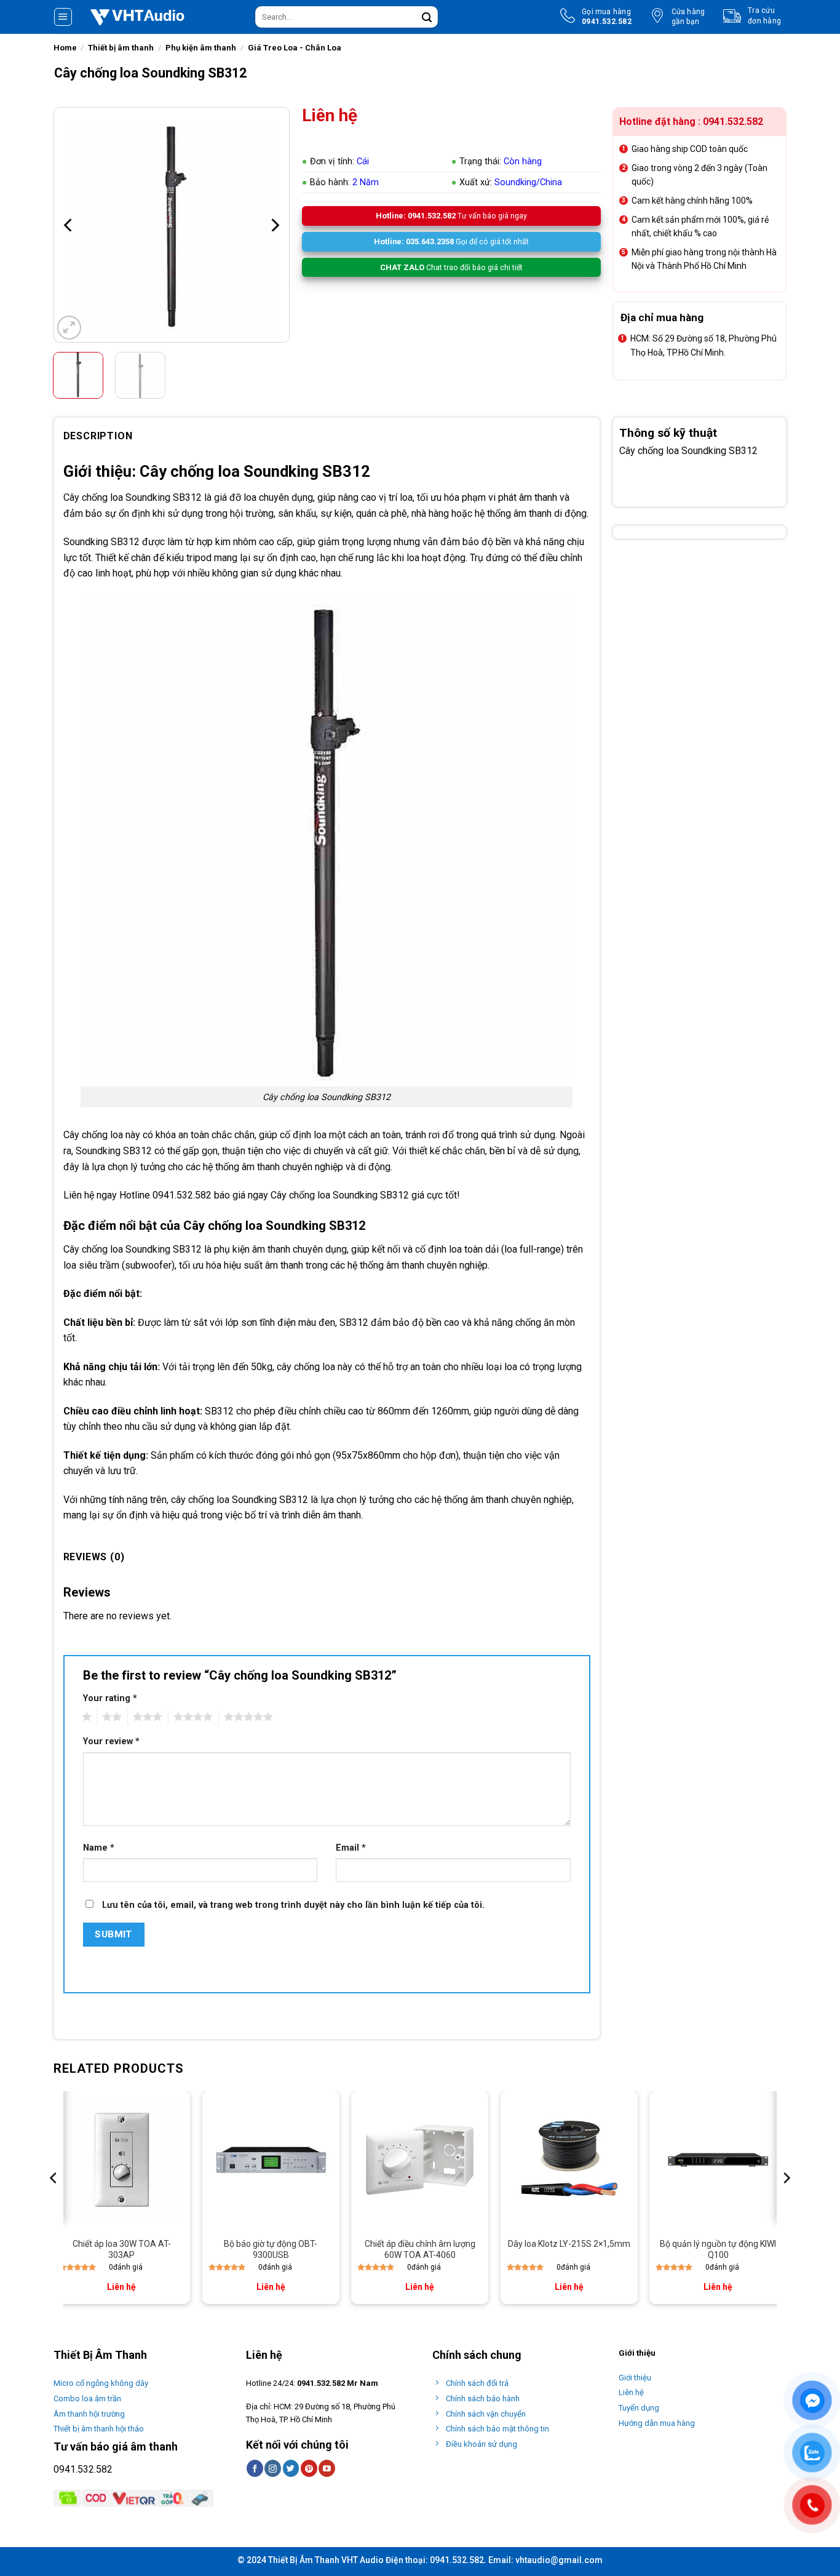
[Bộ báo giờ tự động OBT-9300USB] (271, 2160)
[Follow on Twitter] (291, 2468)
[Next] (274, 225)
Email (351, 1848)
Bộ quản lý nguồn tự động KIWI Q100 (718, 2249)
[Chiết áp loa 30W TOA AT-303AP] (121, 2160)
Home (65, 48)
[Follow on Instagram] (273, 2468)
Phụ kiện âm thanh (201, 48)
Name (99, 1848)
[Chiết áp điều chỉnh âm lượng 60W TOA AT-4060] (420, 2160)
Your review (111, 1741)
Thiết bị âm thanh (121, 48)
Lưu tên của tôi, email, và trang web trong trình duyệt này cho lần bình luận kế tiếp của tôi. (293, 1905)
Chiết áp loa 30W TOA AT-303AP (122, 2249)
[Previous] (69, 225)
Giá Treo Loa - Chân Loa (295, 48)
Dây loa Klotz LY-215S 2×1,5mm (569, 2244)
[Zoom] (69, 328)
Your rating (110, 1698)
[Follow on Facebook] (255, 2468)
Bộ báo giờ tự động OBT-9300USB (271, 2249)
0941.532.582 (83, 2469)
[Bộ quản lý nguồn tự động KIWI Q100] (718, 2160)
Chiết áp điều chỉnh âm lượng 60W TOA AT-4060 (420, 2249)
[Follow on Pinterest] (309, 2468)
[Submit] (427, 17)
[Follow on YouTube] (327, 2468)
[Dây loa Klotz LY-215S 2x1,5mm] (569, 2160)
